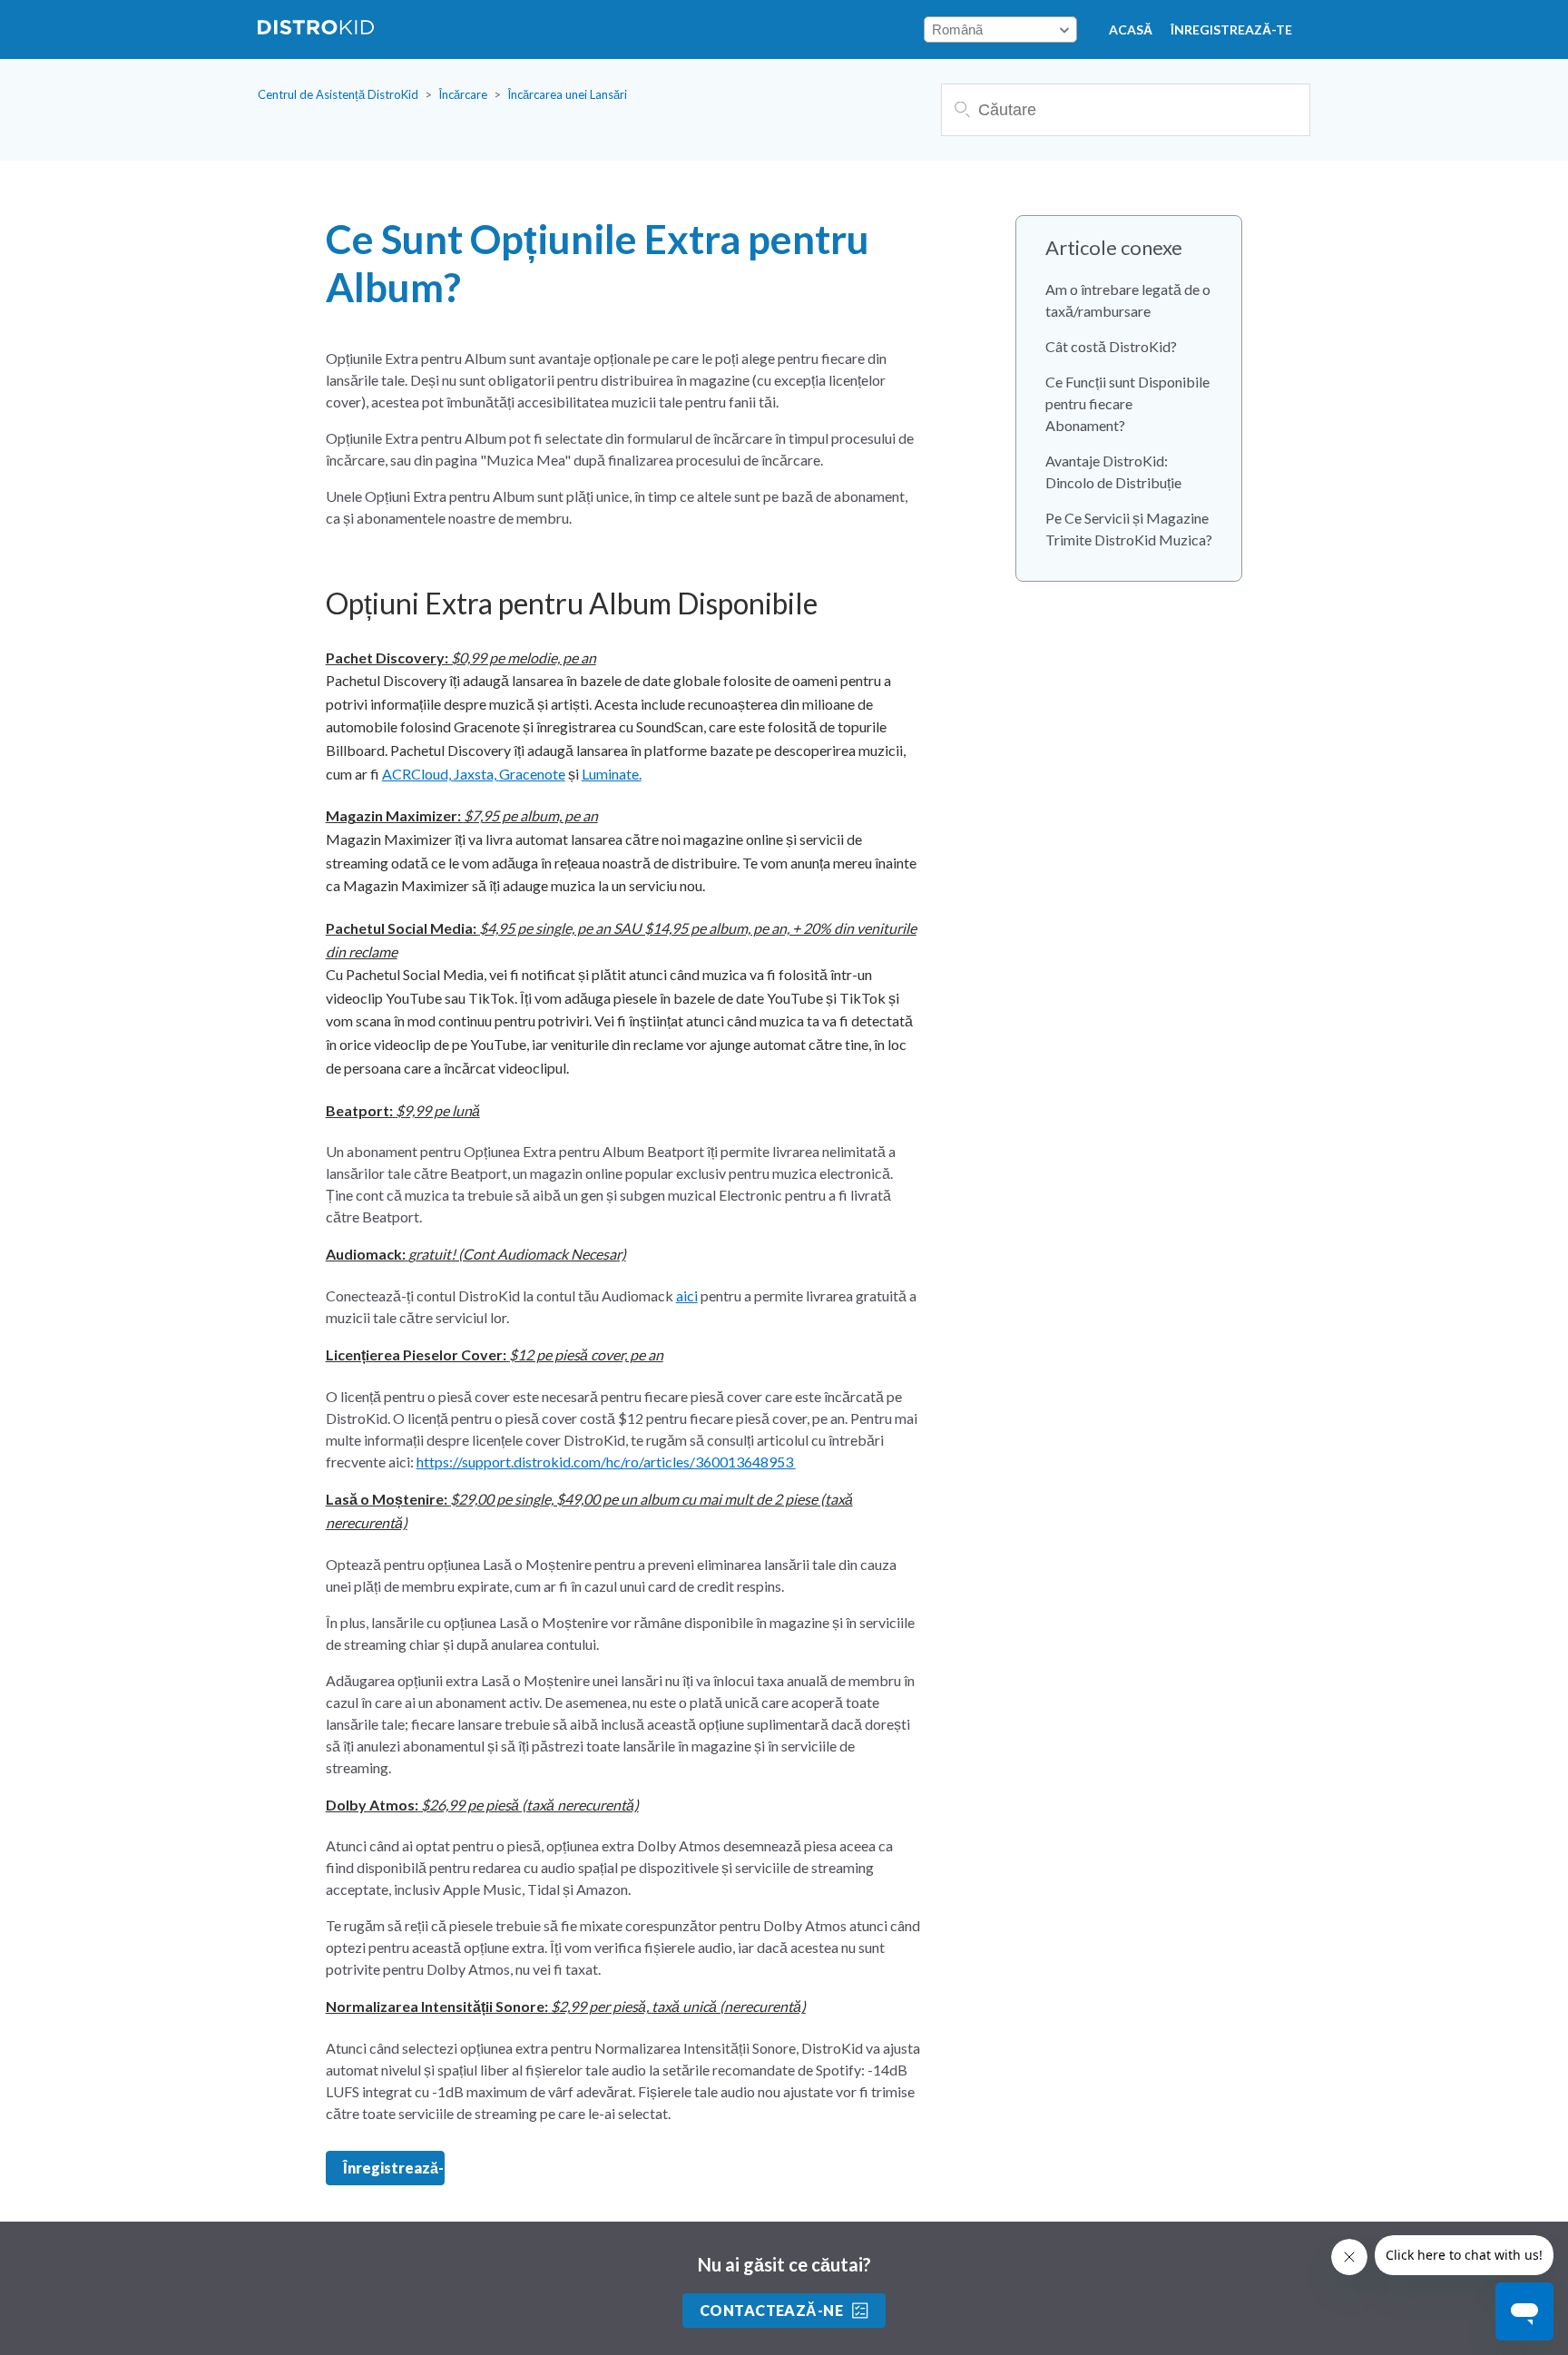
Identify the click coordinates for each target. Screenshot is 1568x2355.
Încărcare (463, 94)
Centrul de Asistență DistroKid (338, 94)
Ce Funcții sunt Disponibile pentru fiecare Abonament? (1127, 403)
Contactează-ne (772, 2310)
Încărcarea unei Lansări (567, 94)
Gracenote (532, 774)
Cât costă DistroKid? (1111, 346)
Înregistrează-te (1231, 29)
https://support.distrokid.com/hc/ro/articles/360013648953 (606, 1462)
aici (687, 1295)
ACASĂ (1131, 29)
